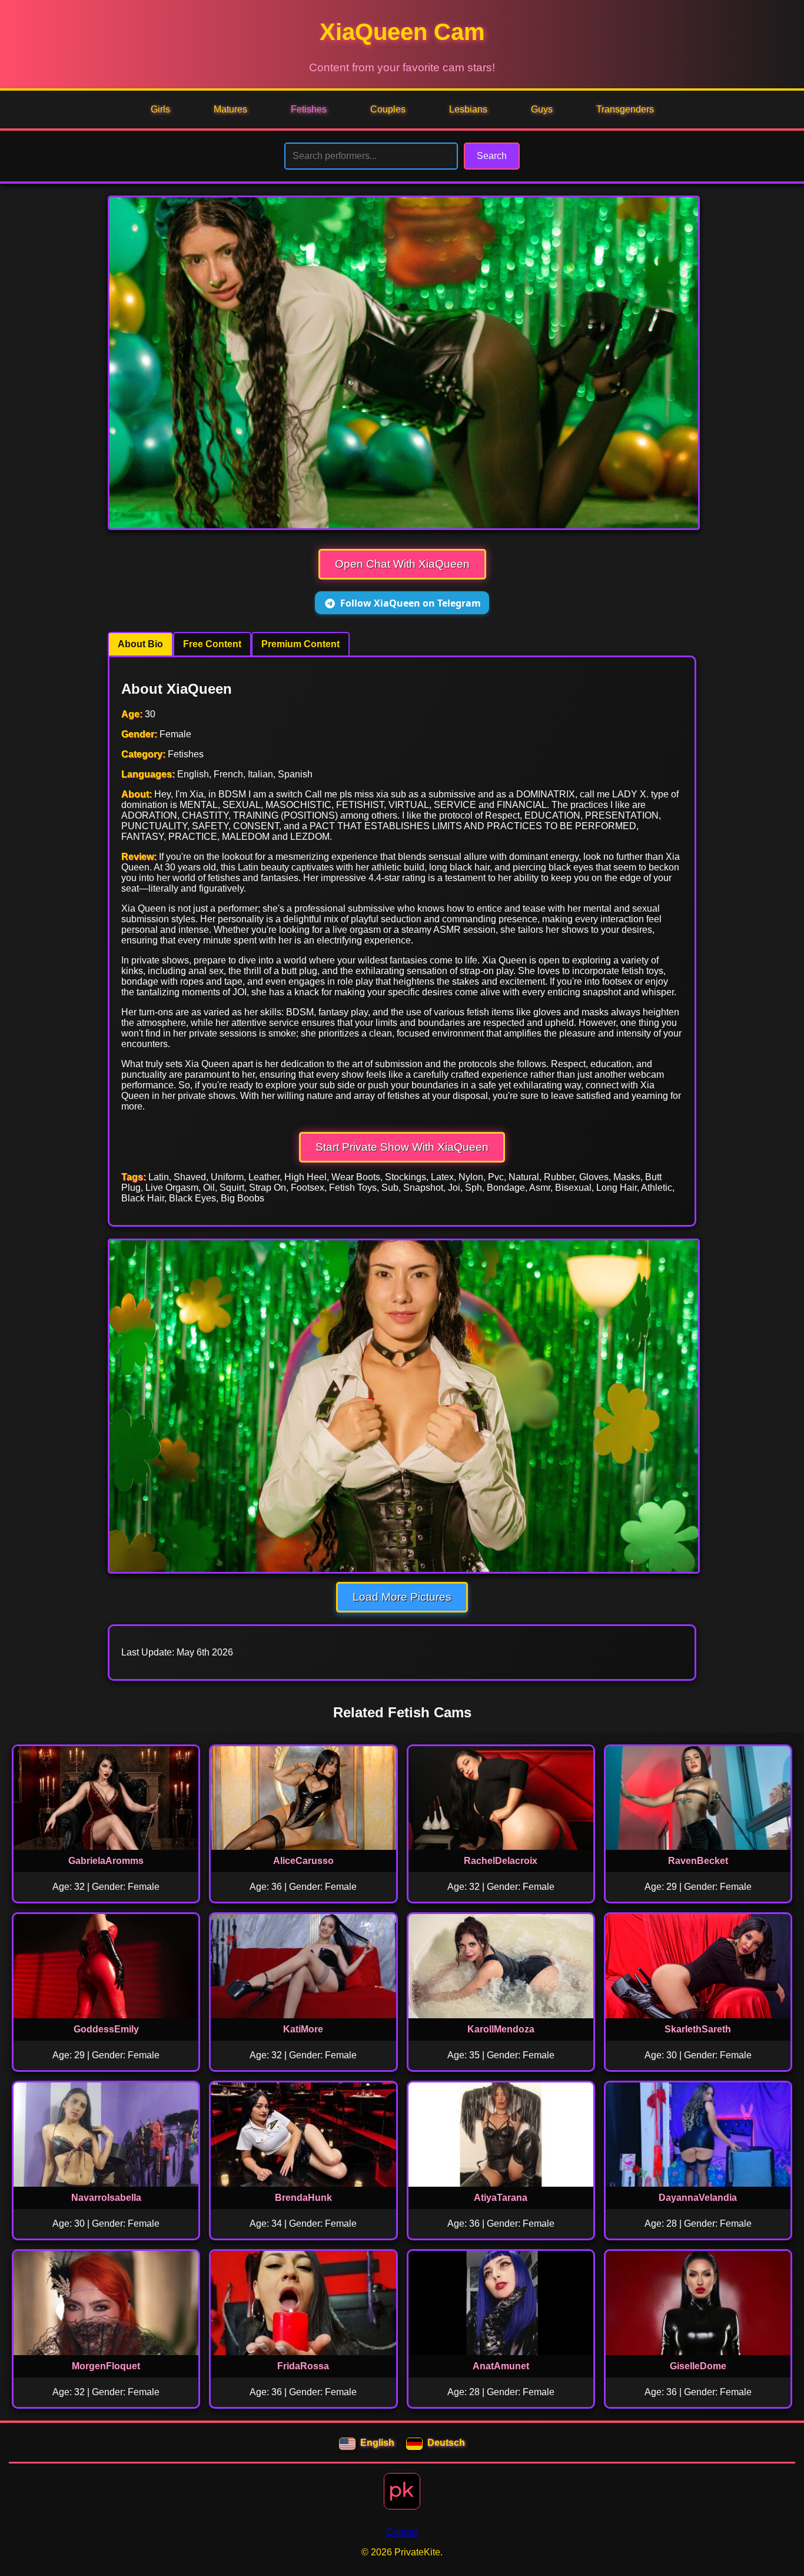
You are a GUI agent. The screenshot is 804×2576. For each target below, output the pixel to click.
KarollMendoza (501, 2029)
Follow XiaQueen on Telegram (411, 603)
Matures (230, 109)
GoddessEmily (106, 2029)
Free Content (212, 644)
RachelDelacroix (501, 1861)
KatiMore (303, 2029)
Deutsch (446, 2443)
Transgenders (625, 109)
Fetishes (309, 109)
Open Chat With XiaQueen (402, 564)
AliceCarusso (303, 1861)
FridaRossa (303, 2366)
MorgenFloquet (106, 2366)
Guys (542, 109)
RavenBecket (698, 1861)
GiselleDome (698, 2366)
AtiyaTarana (501, 2198)
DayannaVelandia (698, 2198)
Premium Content (300, 644)
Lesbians (468, 109)
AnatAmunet (501, 2366)
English (377, 2443)
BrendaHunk (303, 2198)
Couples (388, 109)
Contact (402, 2532)
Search (492, 156)
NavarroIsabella (106, 2198)
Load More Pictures (402, 1597)
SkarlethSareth (698, 2029)
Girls (160, 109)
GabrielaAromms (106, 1861)
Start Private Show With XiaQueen (402, 1147)
